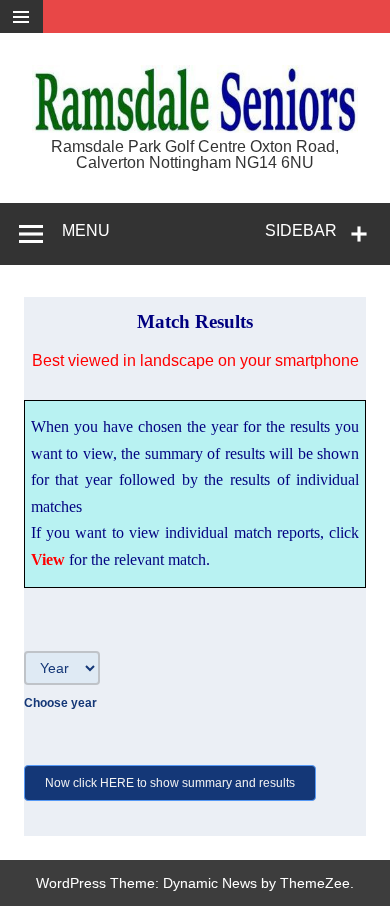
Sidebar (301, 230)
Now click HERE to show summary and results (170, 783)
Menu (86, 230)
